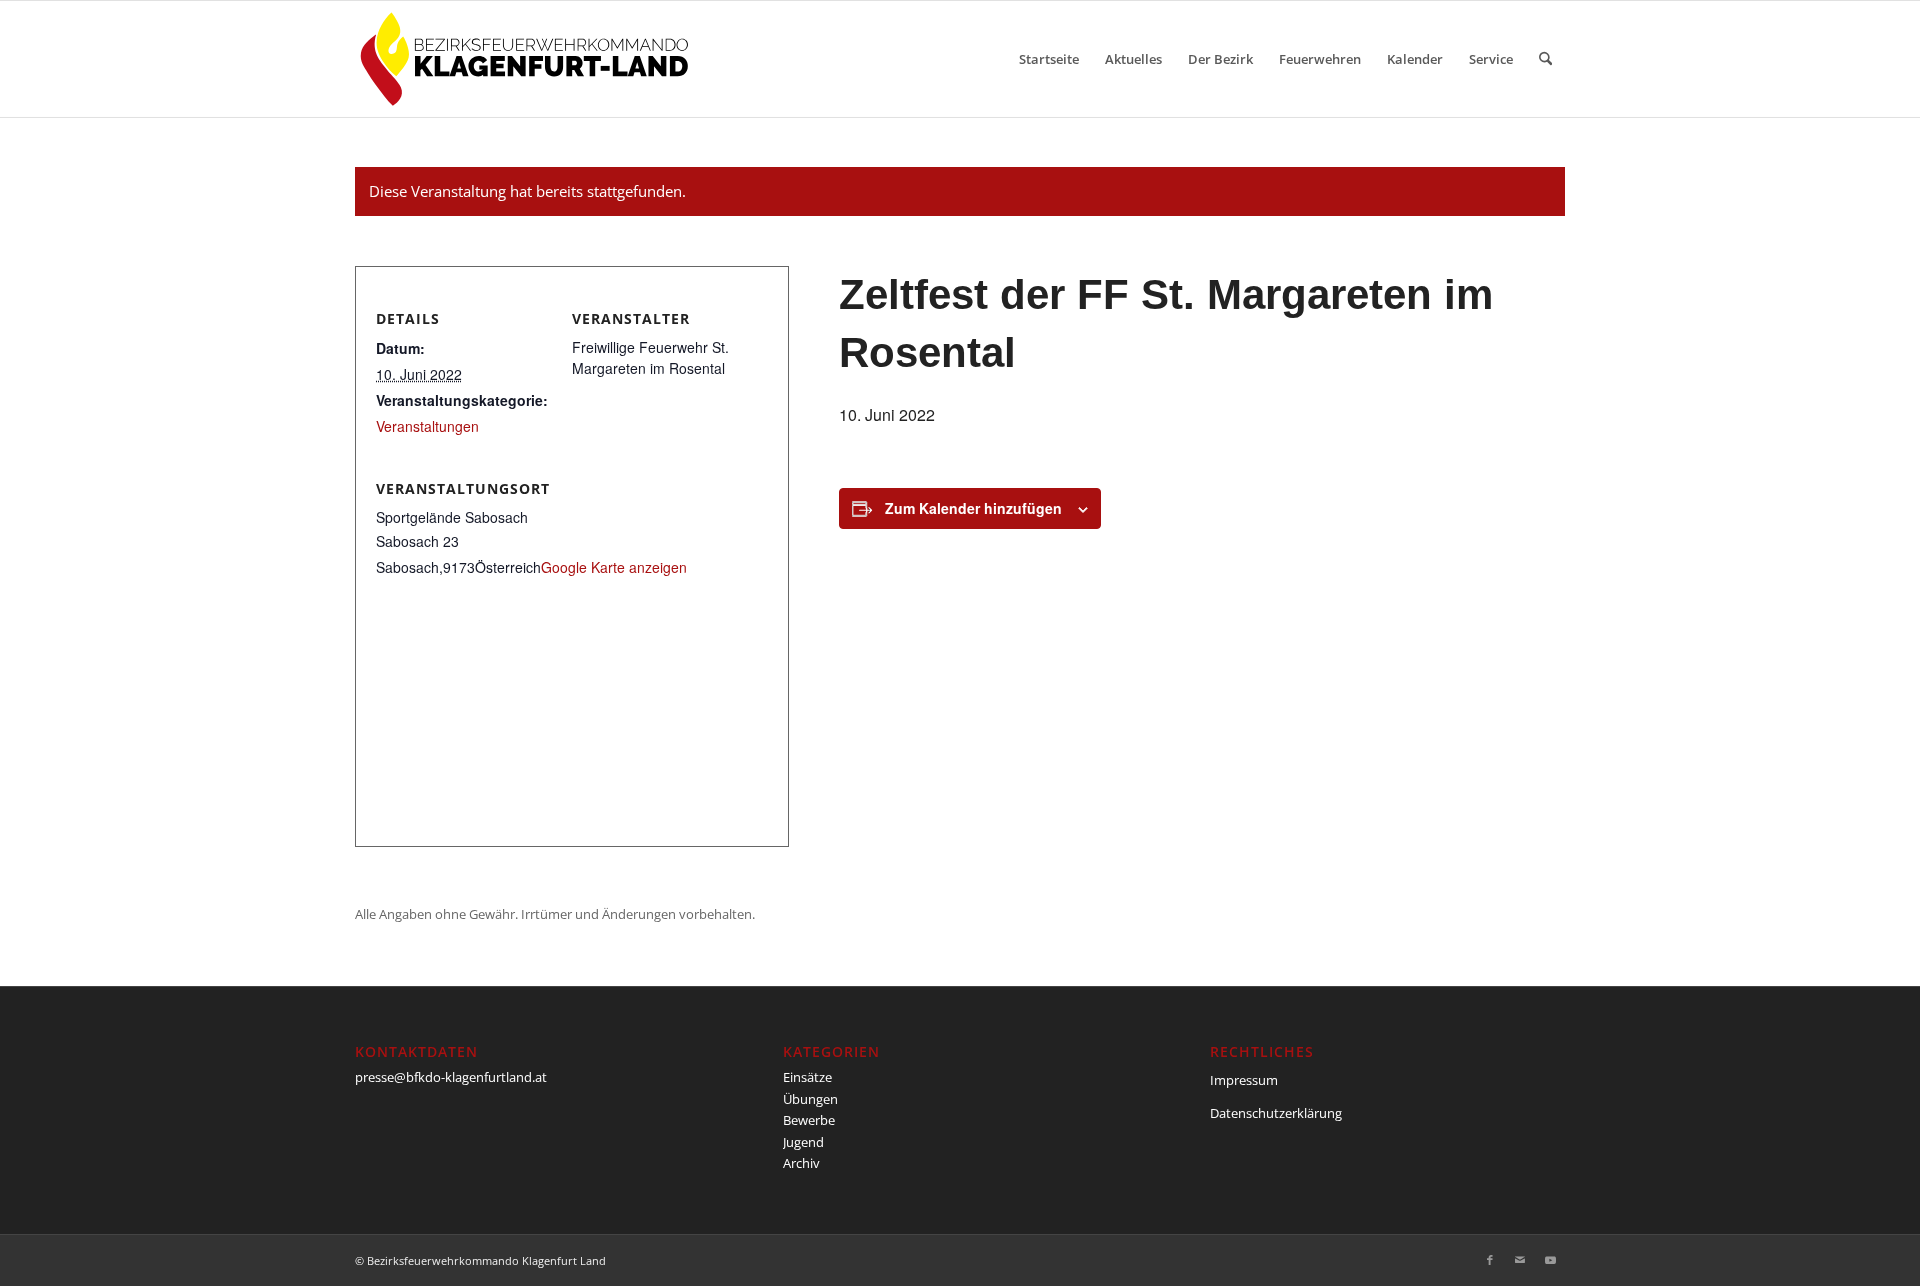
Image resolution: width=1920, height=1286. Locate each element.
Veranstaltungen (427, 426)
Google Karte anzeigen (614, 567)
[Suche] (1545, 59)
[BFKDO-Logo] (528, 59)
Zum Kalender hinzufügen (973, 508)
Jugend (803, 1142)
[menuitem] (1049, 59)
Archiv (801, 1163)
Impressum (1244, 1080)
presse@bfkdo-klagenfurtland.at (451, 1077)
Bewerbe (809, 1120)
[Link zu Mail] (1520, 1260)
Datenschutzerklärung (1276, 1113)
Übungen (810, 1099)
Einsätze (807, 1077)
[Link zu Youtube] (1550, 1260)
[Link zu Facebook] (1490, 1260)
